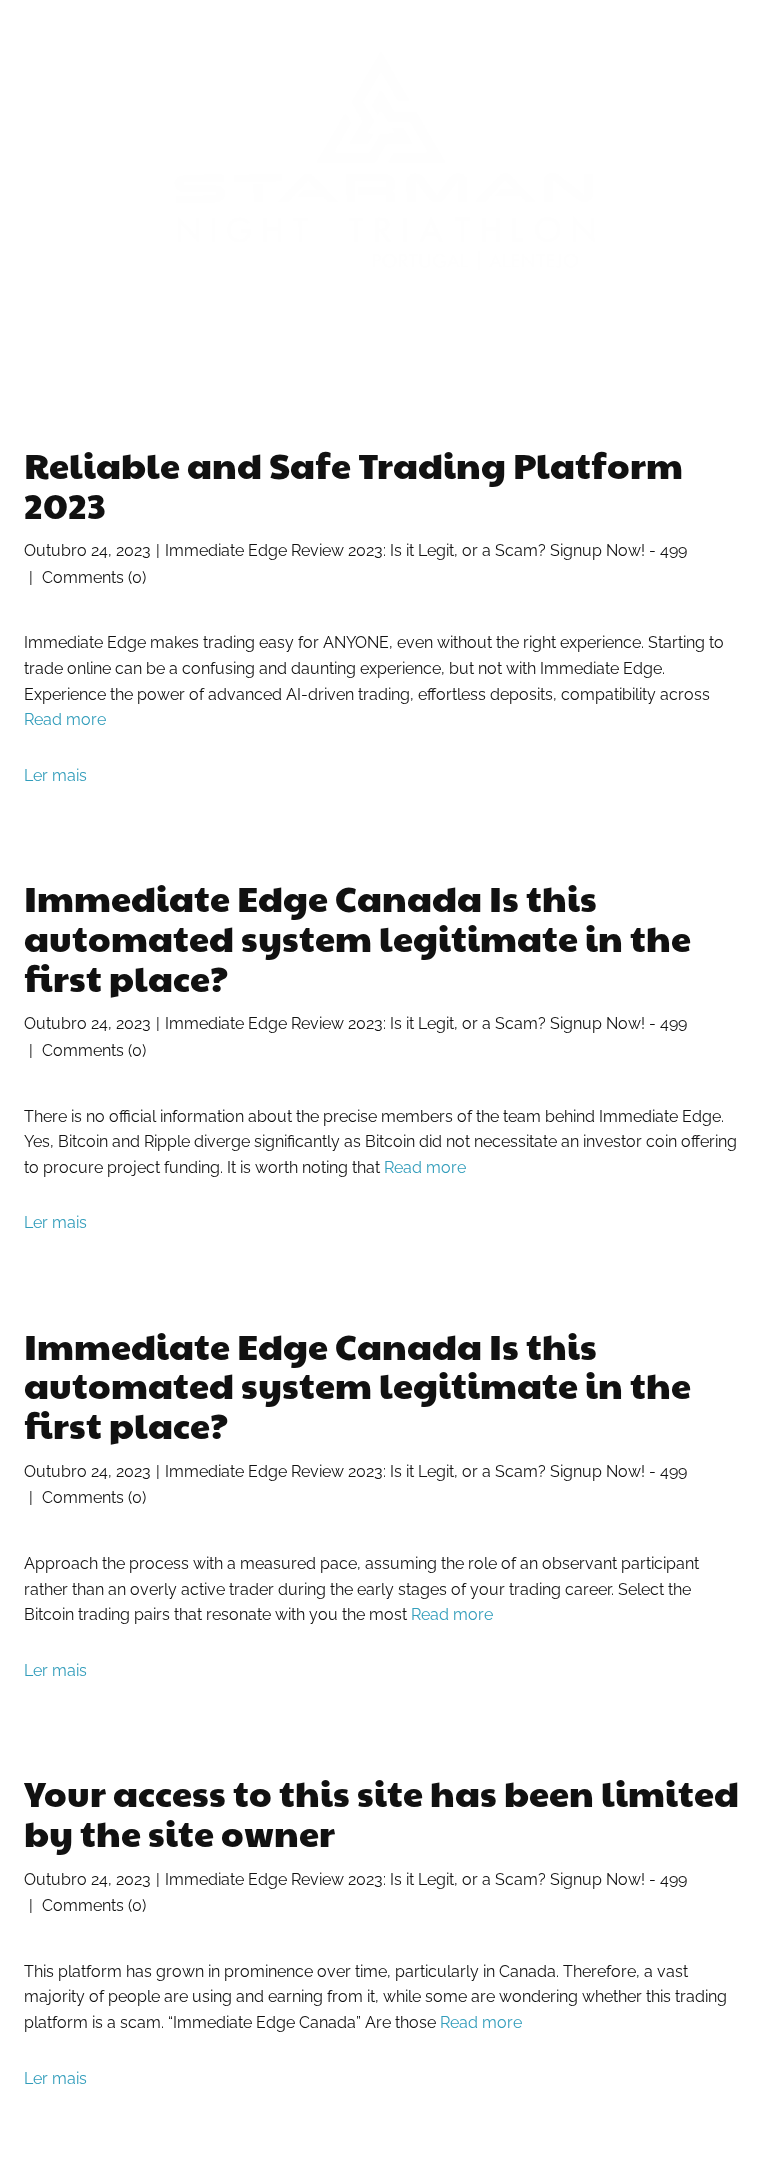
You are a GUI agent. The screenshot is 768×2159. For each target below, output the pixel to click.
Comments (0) (92, 577)
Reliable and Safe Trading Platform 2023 (353, 484)
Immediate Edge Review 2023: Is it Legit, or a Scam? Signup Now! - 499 (426, 550)
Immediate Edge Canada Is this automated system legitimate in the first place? (357, 936)
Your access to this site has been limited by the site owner (381, 1812)
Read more (65, 719)
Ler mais (55, 775)
